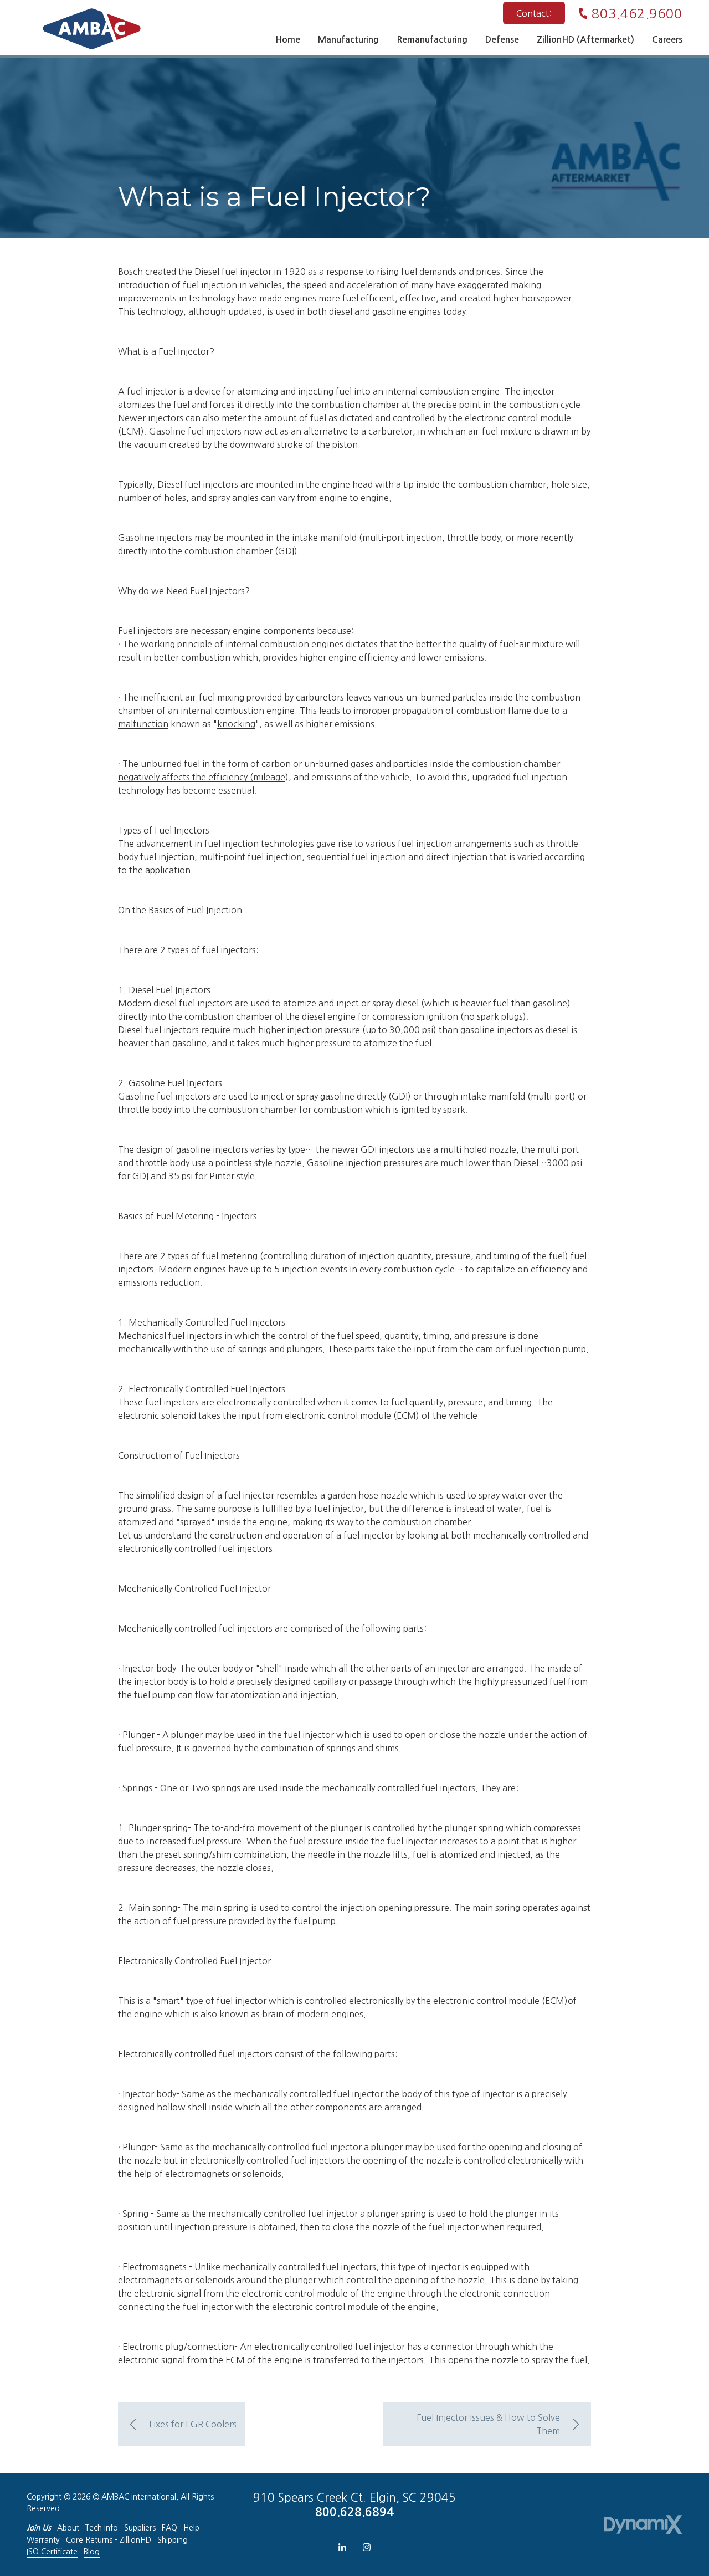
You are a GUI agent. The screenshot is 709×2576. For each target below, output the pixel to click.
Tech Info (102, 2528)
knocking (236, 724)
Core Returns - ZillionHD (109, 2540)
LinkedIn (342, 2547)
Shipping (173, 2540)
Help (191, 2528)
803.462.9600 (637, 13)
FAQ (169, 2528)
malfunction (143, 724)
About (68, 2528)
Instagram (367, 2547)
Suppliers (140, 2528)
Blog (92, 2552)
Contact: (534, 13)
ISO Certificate (52, 2552)
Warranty (43, 2540)
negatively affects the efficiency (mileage (202, 777)
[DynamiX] (643, 2525)
